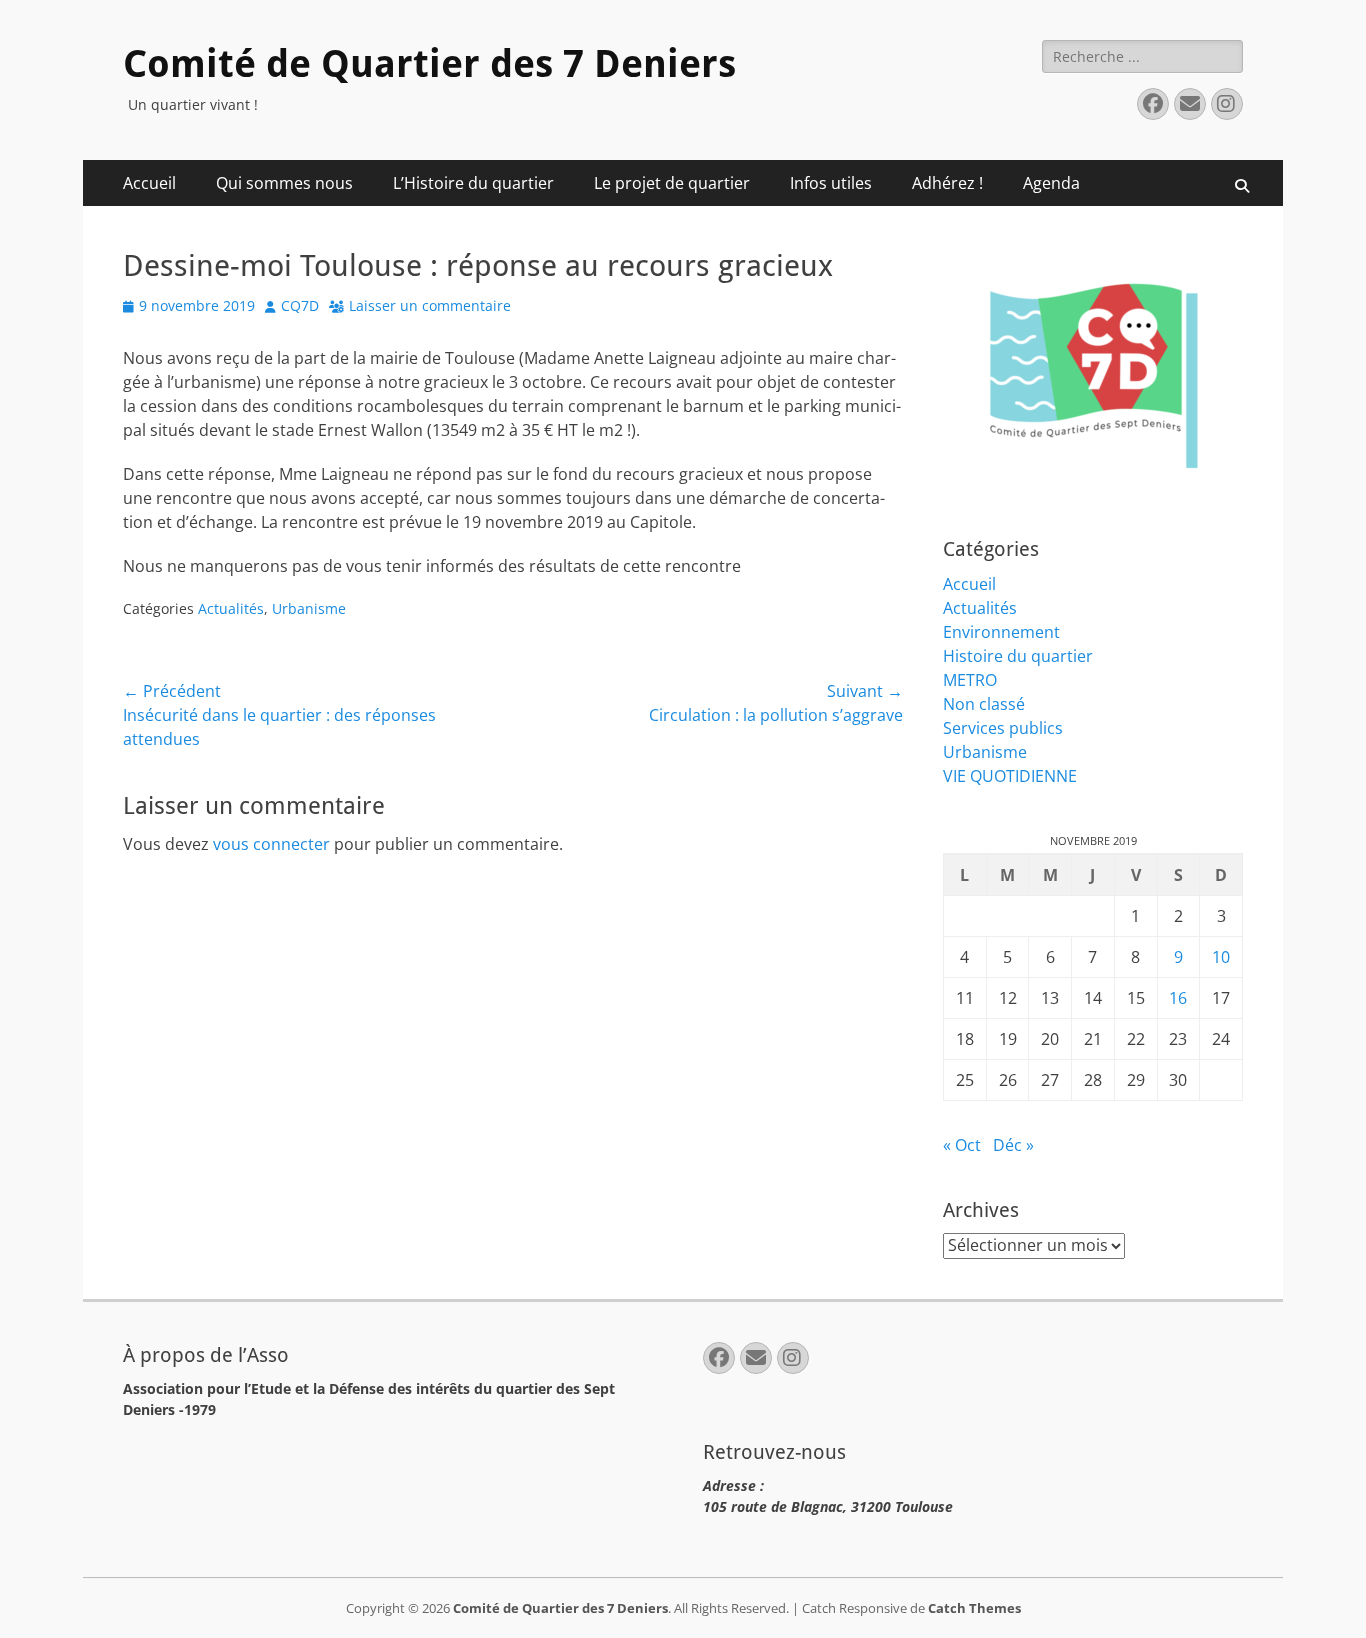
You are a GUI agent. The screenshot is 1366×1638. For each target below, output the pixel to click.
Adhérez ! (947, 183)
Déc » (1013, 1145)
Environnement (1001, 632)
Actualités (231, 608)
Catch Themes (974, 1608)
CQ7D (300, 305)
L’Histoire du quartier (473, 183)
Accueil (149, 183)
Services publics (1003, 728)
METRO (970, 680)
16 (1178, 998)
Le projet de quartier (672, 183)
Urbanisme (309, 608)
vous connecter (271, 844)
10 (1221, 957)
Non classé (984, 704)
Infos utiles (831, 183)
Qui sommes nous (284, 183)
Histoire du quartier (1018, 656)
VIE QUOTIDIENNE (1010, 776)
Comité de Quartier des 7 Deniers (429, 64)
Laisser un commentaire (430, 305)
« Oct (962, 1145)
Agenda (1051, 183)
